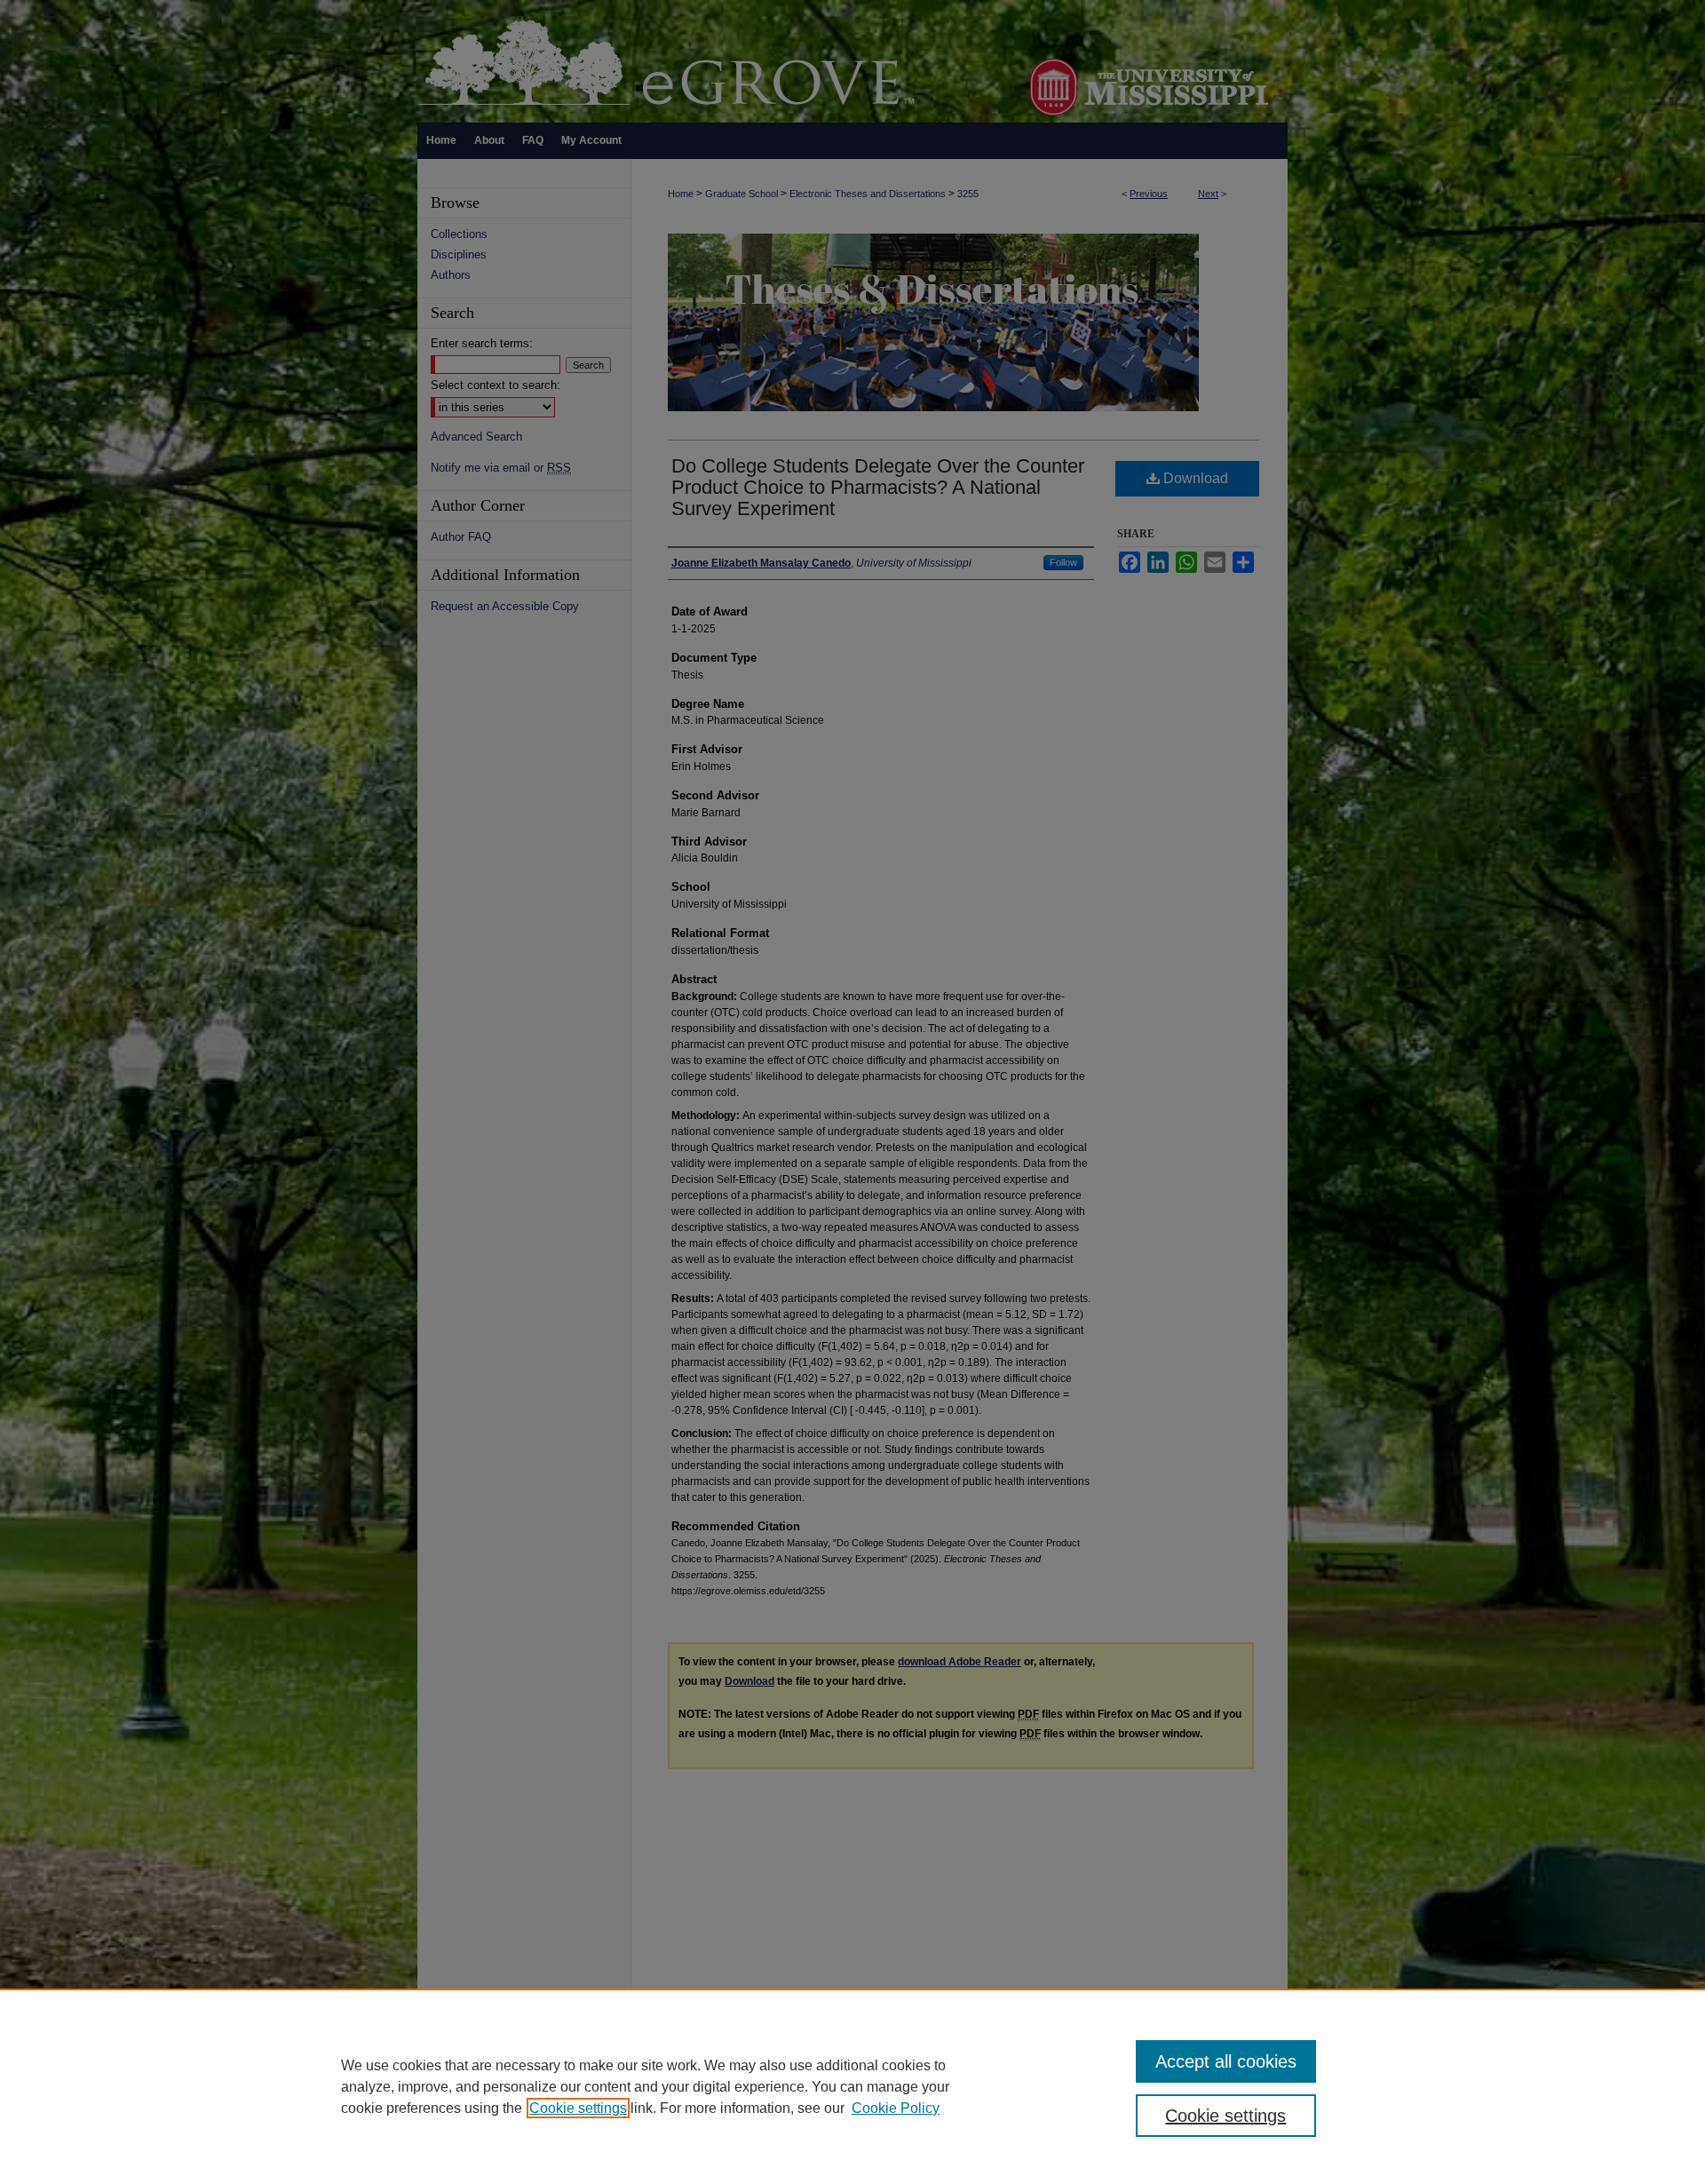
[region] (852, 2086)
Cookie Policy (896, 2108)
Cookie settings (578, 2108)
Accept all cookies (1226, 2061)
